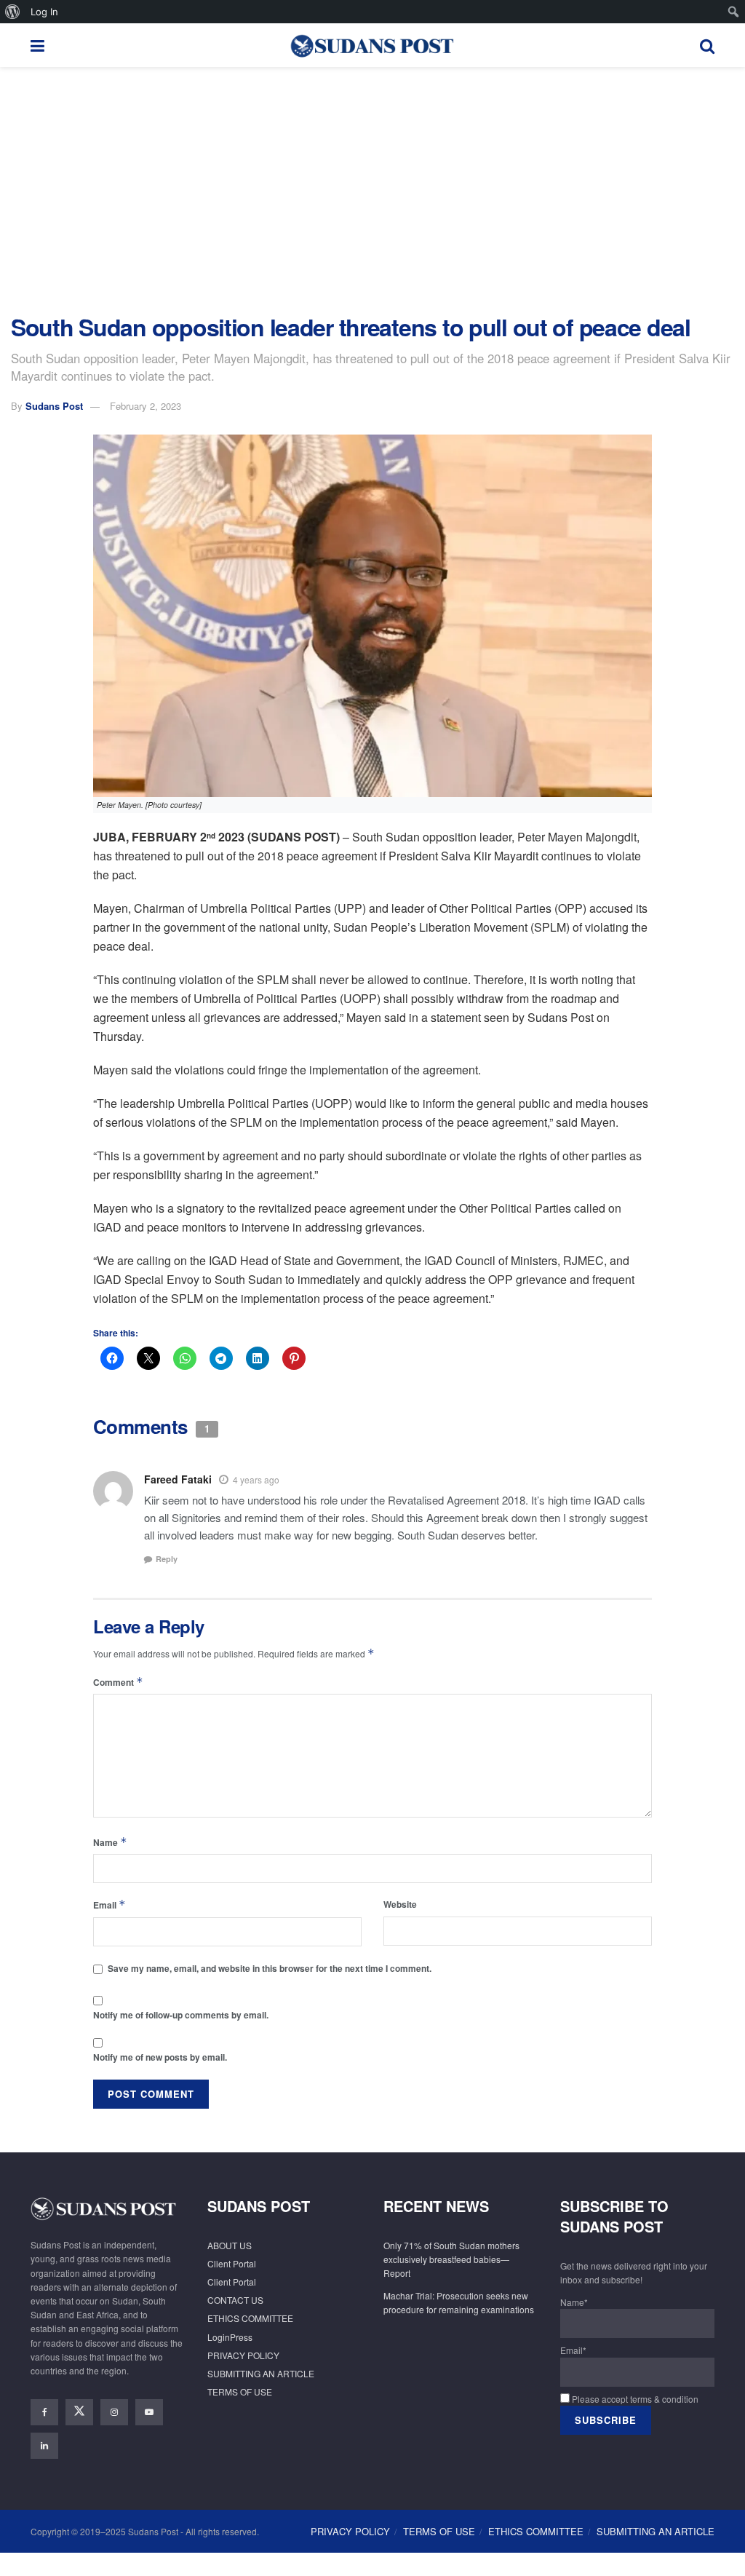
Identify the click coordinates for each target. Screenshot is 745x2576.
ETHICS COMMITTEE (250, 2318)
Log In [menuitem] (44, 12)
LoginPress (230, 2337)
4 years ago (256, 1479)
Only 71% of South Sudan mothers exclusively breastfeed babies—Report (451, 2259)
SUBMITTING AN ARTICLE (261, 2373)
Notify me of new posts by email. (160, 2057)
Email (109, 1905)
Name (110, 1842)
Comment (118, 1682)
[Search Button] (707, 45)
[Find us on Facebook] (44, 2412)
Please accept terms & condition (634, 2399)
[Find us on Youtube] (149, 2412)
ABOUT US (230, 2245)
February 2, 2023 (146, 406)
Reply (167, 1559)
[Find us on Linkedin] (44, 2446)
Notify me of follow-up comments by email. (181, 2015)
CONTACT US (235, 2300)
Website (400, 1904)
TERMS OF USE (240, 2391)
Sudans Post (54, 406)
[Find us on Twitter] (79, 2412)
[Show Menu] (37, 45)
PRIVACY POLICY (243, 2355)
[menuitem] (13, 12)
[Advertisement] (372, 191)
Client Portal (232, 2263)
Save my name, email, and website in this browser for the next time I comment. (270, 1968)
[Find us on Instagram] (114, 2412)
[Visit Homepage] (372, 45)
